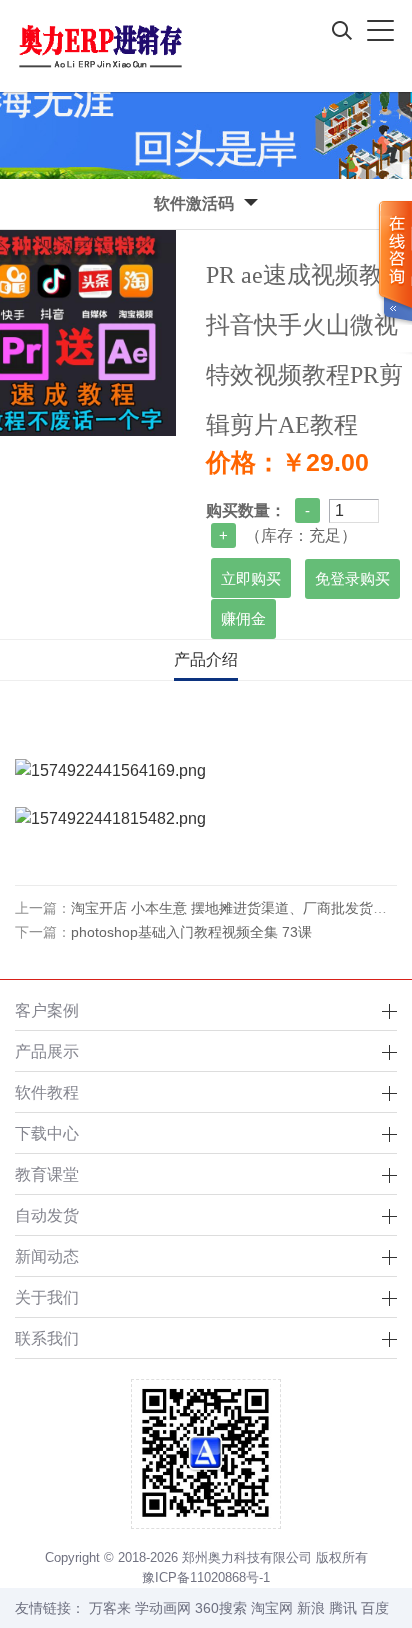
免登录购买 (352, 579)
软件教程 (47, 1092)
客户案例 (47, 1010)
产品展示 (47, 1051)
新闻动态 (47, 1256)
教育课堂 (47, 1174)
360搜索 (221, 1608)
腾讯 (343, 1608)
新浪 (311, 1608)
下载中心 (47, 1133)
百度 (375, 1608)
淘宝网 (272, 1608)
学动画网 (163, 1608)
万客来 (110, 1608)
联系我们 (47, 1338)
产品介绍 (206, 659)
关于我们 (47, 1297)
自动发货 (47, 1215)
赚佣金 (243, 619)
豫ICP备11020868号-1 (206, 1577)
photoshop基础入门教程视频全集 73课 (191, 932)
